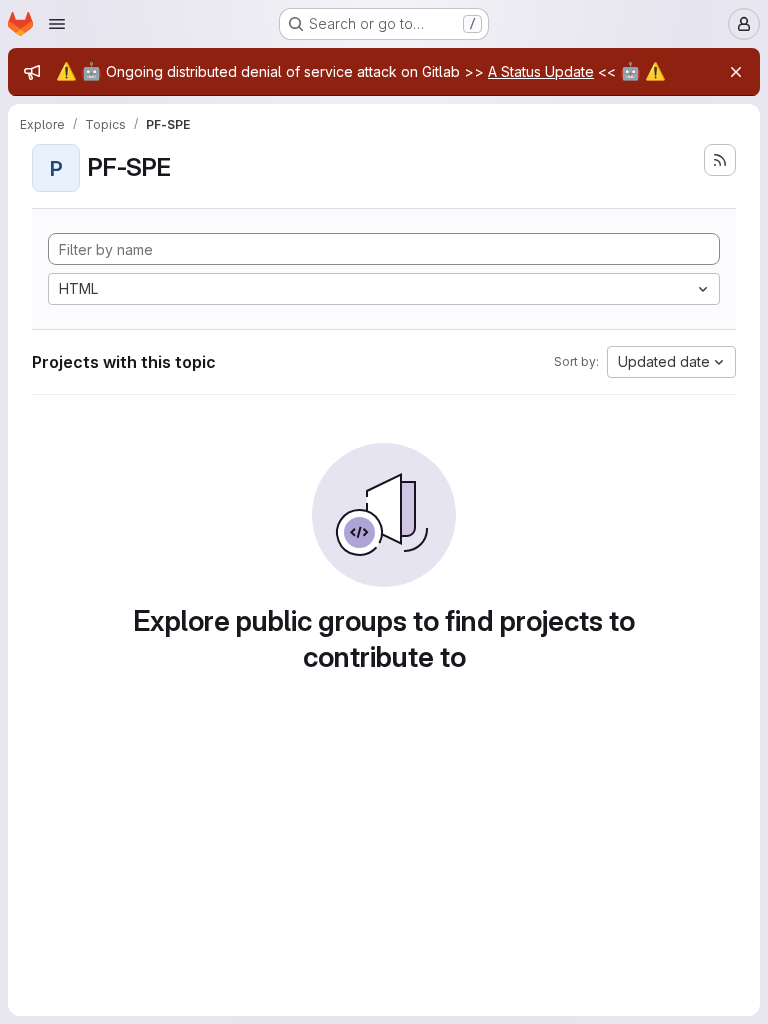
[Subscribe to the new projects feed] (720, 160)
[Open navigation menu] (57, 24)
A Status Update (541, 71)
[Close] (736, 72)
